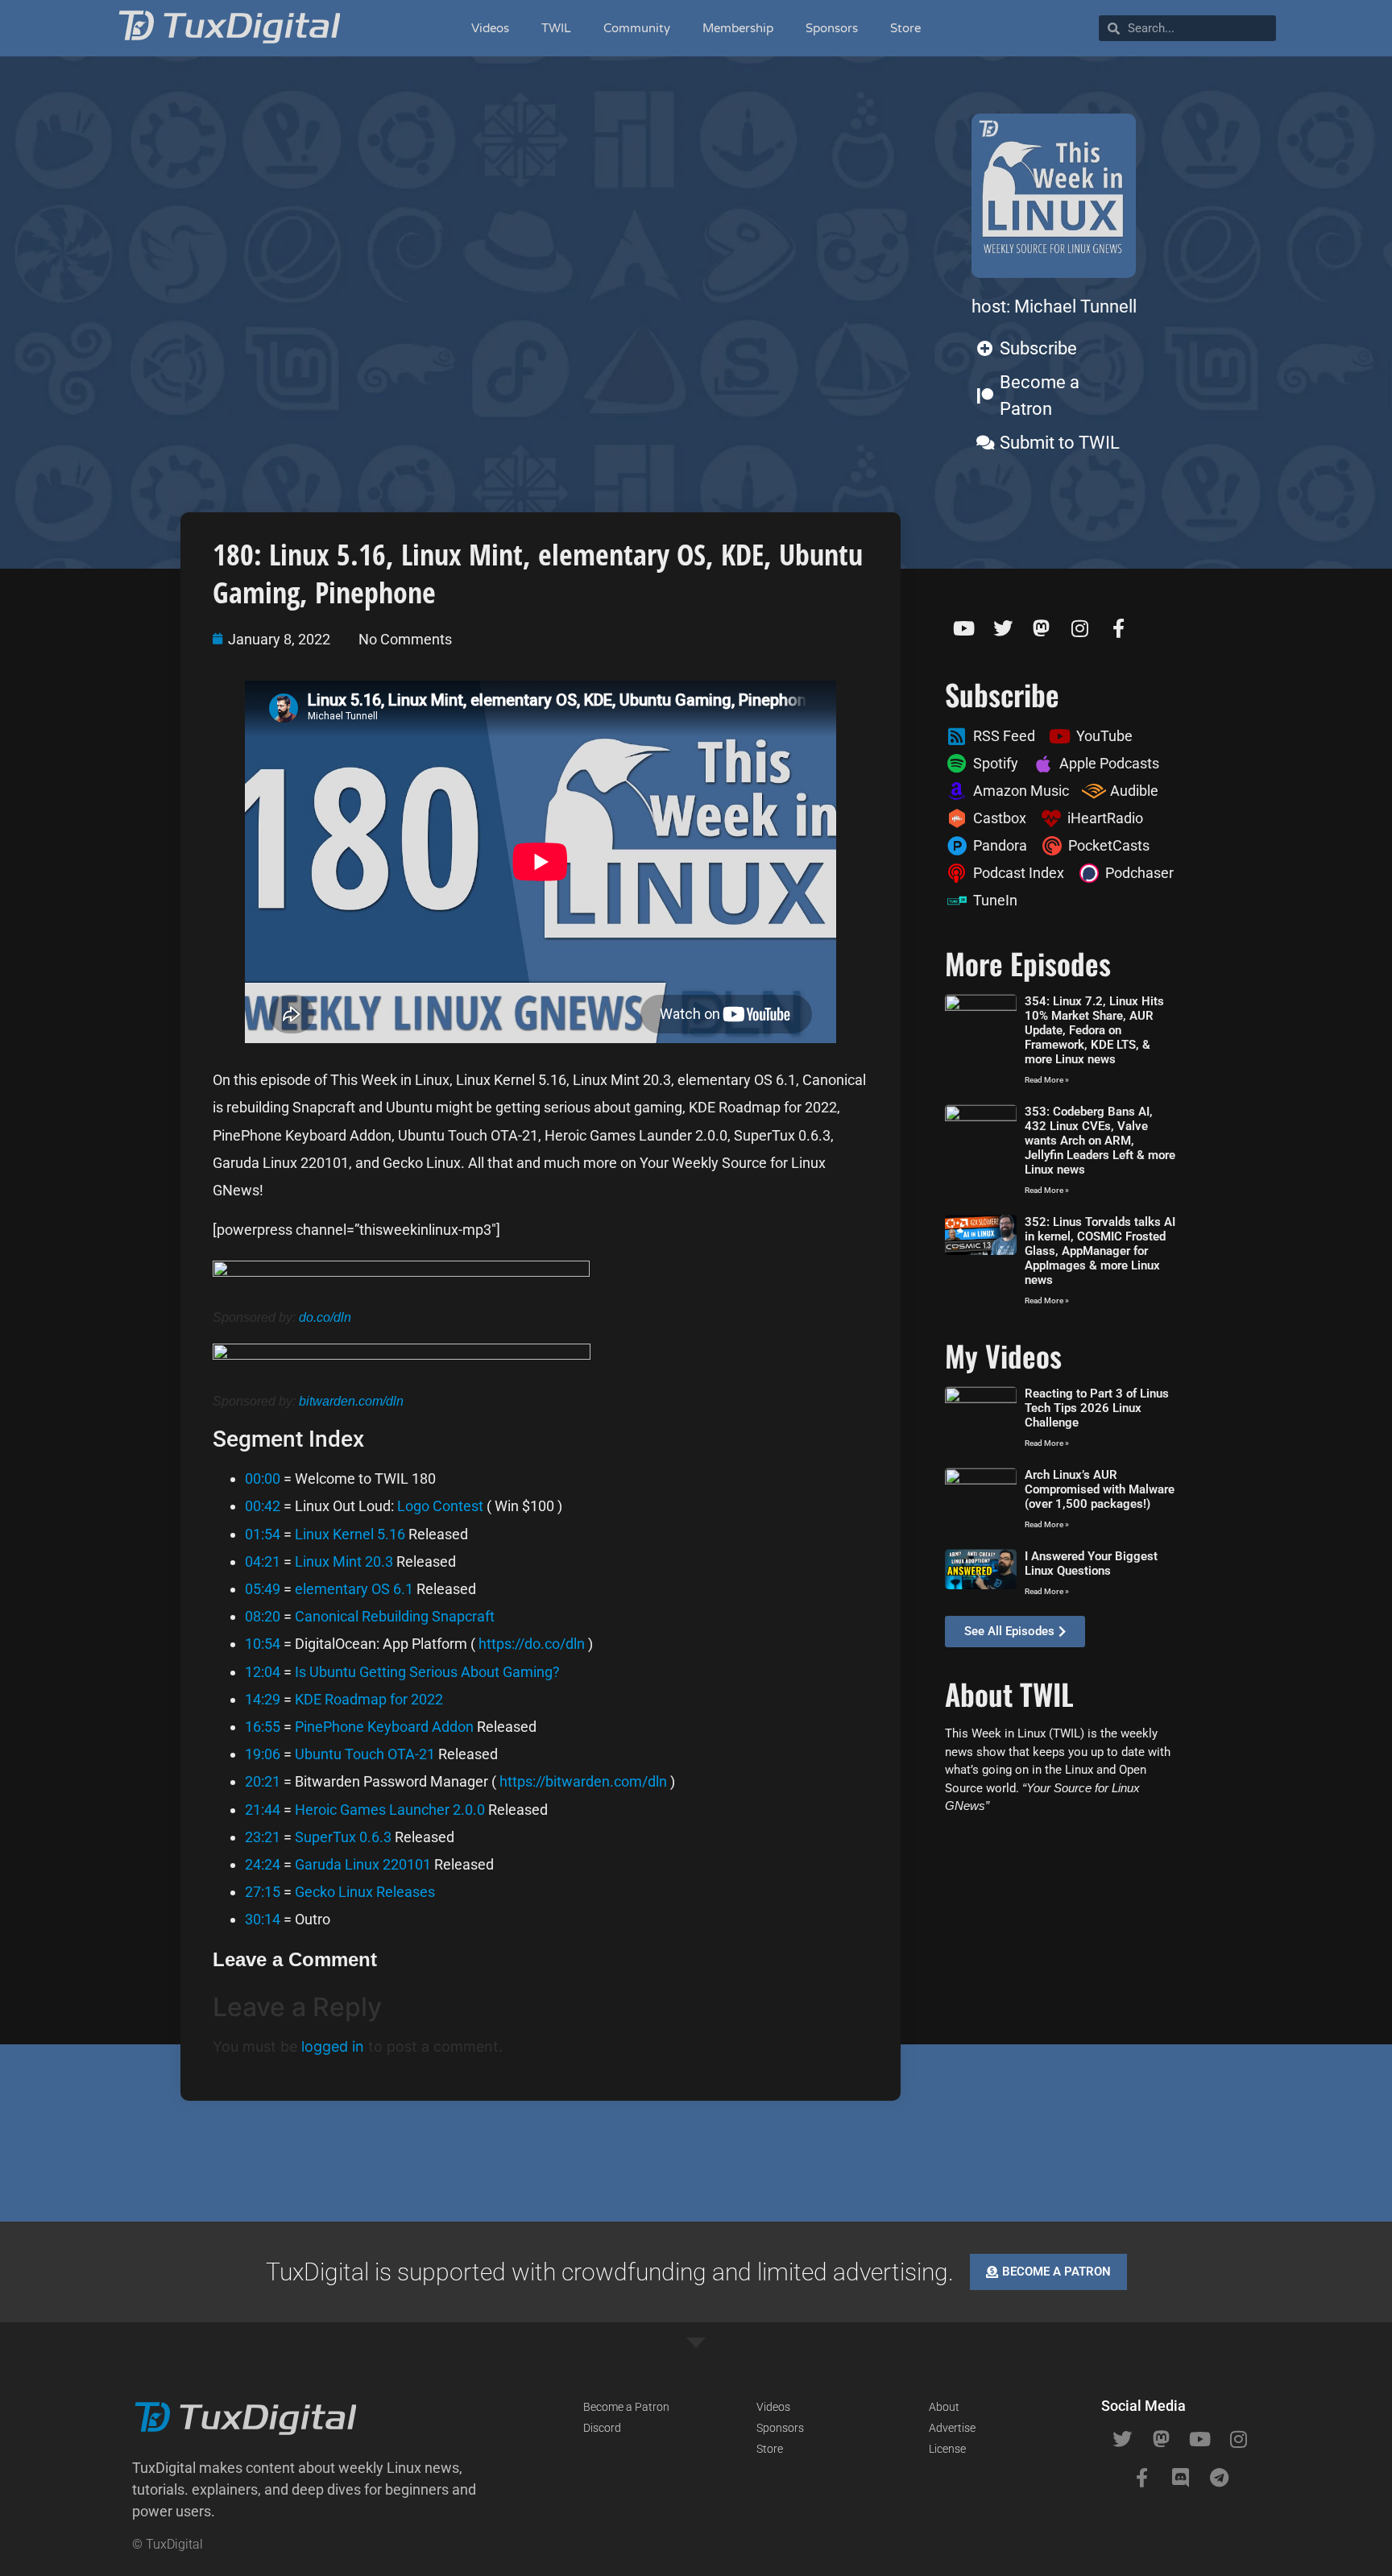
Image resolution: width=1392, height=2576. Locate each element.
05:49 (263, 1589)
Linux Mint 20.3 (344, 1561)
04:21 (263, 1561)
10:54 (263, 1644)
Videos (490, 28)
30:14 (263, 1919)
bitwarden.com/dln (351, 1401)
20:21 (263, 1781)
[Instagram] (1080, 628)
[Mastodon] (1042, 628)
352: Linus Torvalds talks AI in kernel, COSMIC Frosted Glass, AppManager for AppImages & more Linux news (1100, 1251)
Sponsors (832, 28)
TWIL (556, 28)
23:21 (263, 1837)
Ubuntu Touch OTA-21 (365, 1754)
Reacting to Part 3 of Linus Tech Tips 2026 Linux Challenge (1097, 1408)
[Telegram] (1219, 2478)
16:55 (263, 1727)
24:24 (263, 1864)
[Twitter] (1003, 628)
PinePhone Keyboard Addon (384, 1727)
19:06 (263, 1754)
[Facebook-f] (1119, 628)
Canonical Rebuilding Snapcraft (395, 1616)
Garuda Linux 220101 (363, 1864)
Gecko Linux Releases (365, 1892)
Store (905, 28)
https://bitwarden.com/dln (583, 1781)
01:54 (263, 1534)
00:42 (263, 1506)
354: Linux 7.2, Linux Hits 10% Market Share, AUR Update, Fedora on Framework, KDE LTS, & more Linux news (1094, 1030)
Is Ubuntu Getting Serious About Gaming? (427, 1672)
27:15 (263, 1892)
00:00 (263, 1479)
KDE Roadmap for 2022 (369, 1699)
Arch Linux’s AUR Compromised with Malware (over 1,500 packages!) (1100, 1489)
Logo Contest (440, 1506)
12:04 (263, 1672)
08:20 (263, 1616)
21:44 (263, 1810)
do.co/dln (325, 1317)
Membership (738, 28)
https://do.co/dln (532, 1644)
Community (637, 28)
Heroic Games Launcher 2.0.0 (390, 1810)
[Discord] (1180, 2478)
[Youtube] (964, 628)
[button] (317, 2489)
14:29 (263, 1699)
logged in (333, 2046)
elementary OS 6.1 (354, 1589)
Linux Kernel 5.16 (350, 1534)
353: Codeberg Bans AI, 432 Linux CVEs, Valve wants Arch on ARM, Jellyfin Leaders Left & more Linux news (1100, 1141)
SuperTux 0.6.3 (343, 1837)
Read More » (1047, 1080)
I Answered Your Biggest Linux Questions (1091, 1563)
